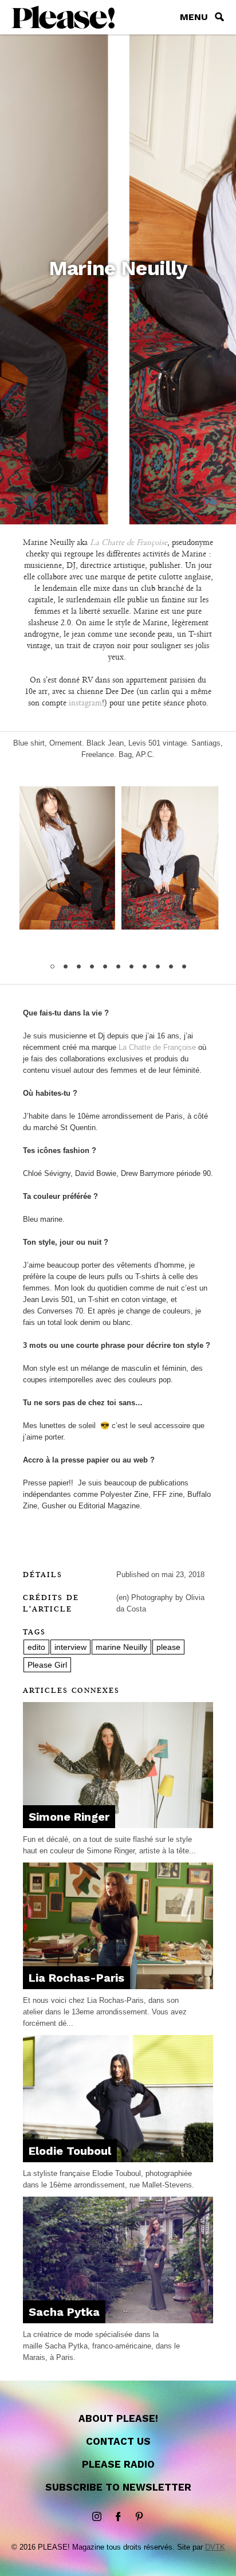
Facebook (118, 2517)
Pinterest (139, 2517)
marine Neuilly (121, 1647)
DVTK (215, 2547)
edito (36, 1647)
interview (70, 1647)
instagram (85, 703)
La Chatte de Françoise (157, 1047)
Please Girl (47, 1665)
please (168, 1647)
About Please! (118, 2418)
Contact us (118, 2441)
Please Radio (118, 2464)
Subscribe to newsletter (118, 2487)
